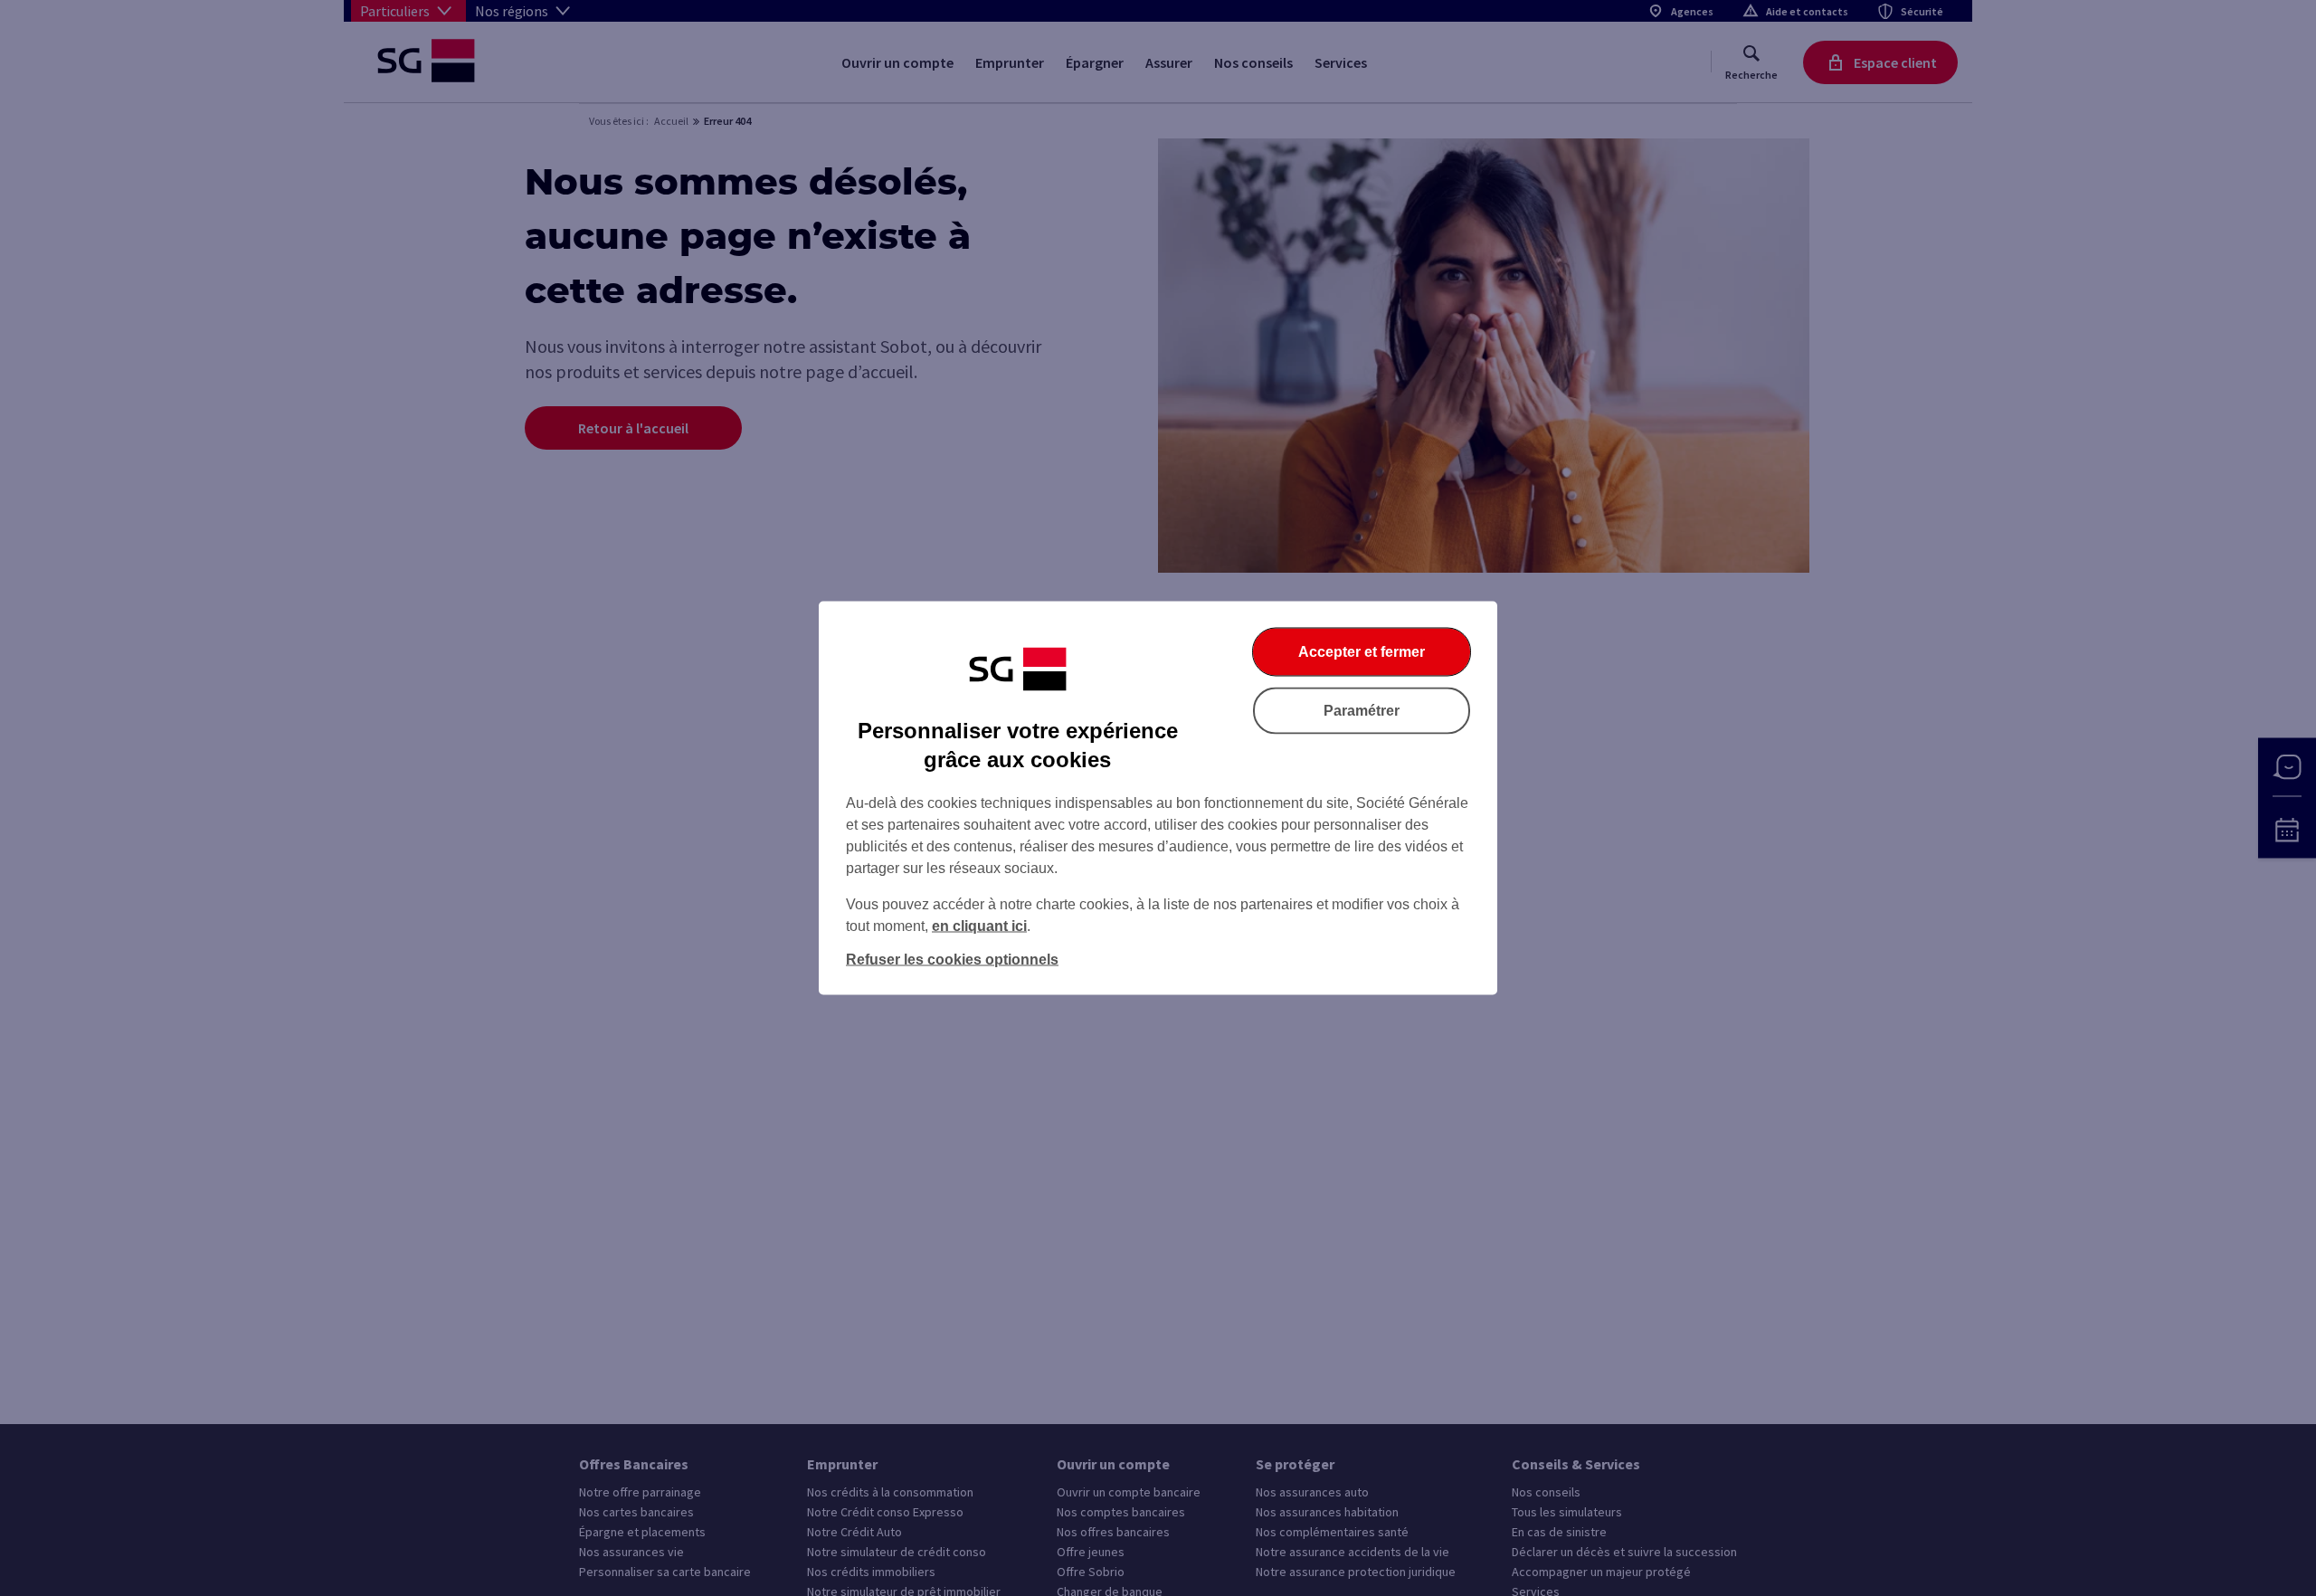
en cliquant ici (979, 926)
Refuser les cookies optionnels (952, 959)
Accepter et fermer (1362, 652)
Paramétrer (1362, 711)
